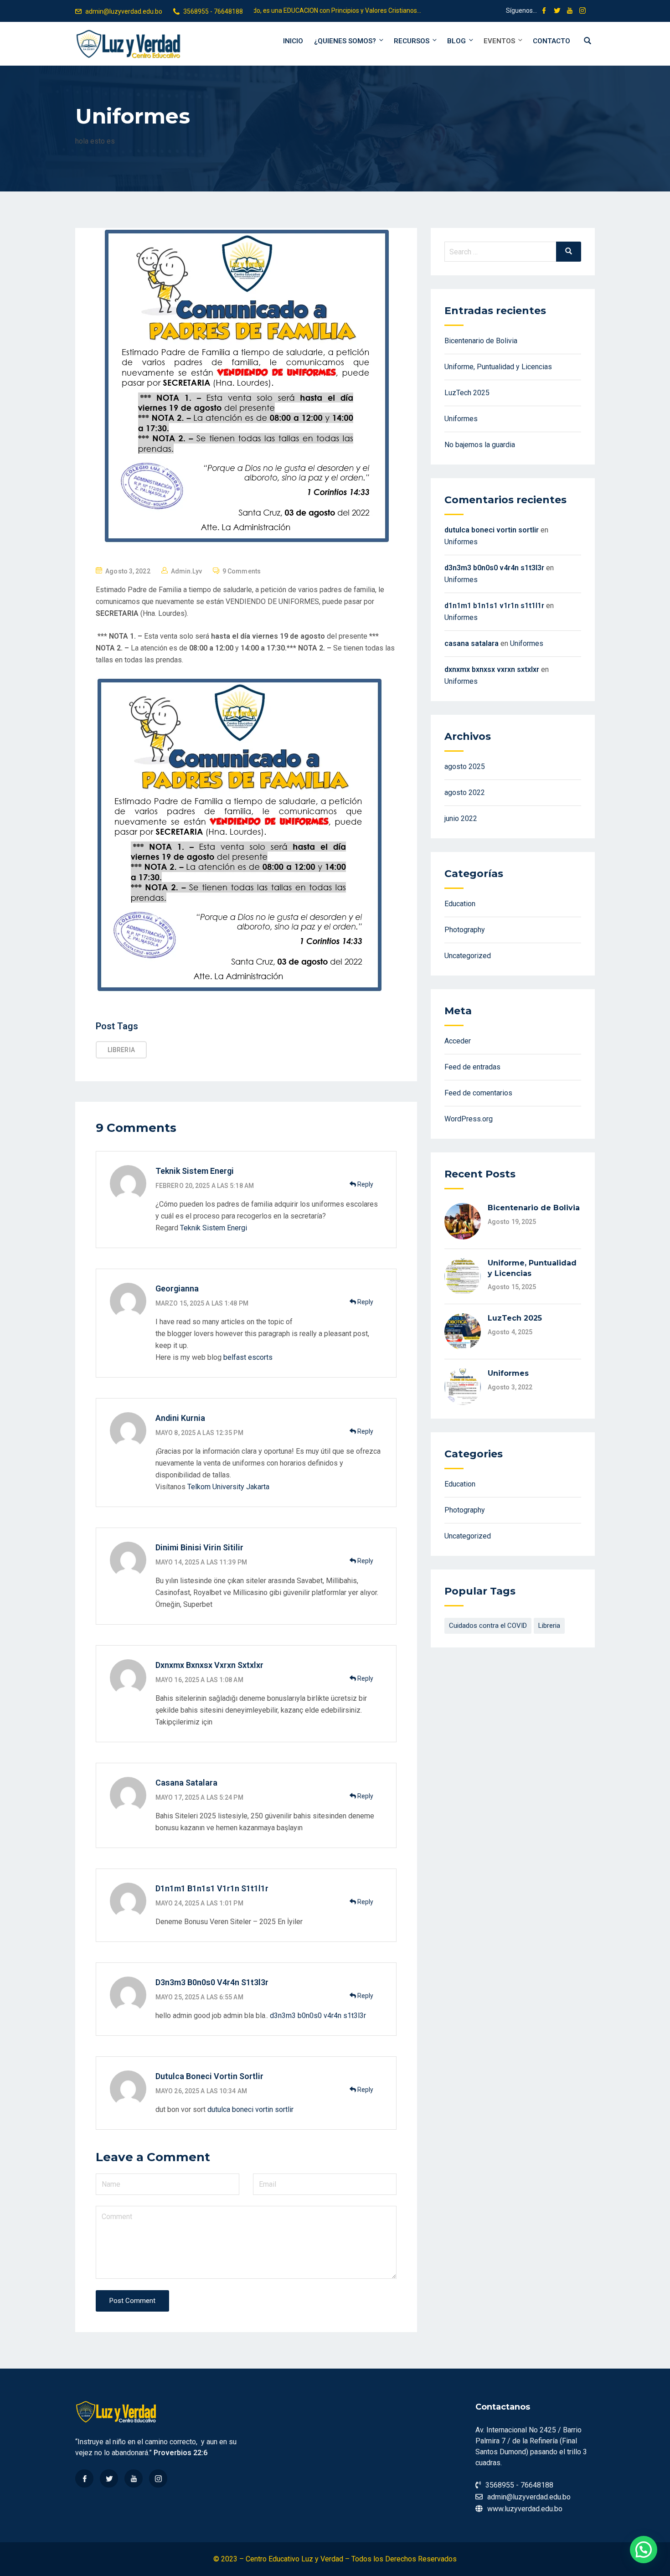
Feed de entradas (472, 1067)
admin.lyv (186, 571)
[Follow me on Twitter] (557, 11)
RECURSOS (412, 41)
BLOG (456, 41)
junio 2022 (461, 818)
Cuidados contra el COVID (488, 1626)
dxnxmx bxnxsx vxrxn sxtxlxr (209, 1665)
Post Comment (132, 2301)
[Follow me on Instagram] (582, 11)
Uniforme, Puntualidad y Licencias (498, 367)
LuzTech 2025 (467, 393)
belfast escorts (248, 1357)
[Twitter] (109, 2478)
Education (460, 904)
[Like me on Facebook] (544, 11)
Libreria (121, 1050)
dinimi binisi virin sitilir (199, 1547)
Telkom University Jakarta (228, 1487)
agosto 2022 (465, 792)
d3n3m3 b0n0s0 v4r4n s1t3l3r (212, 1982)
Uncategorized (468, 956)
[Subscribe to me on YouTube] (570, 11)
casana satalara (186, 1783)
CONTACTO (551, 41)
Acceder (458, 1041)
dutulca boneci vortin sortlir (209, 2076)
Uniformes (461, 419)
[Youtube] (134, 2478)
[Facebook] (84, 2478)
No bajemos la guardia (480, 445)
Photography (465, 930)
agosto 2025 (465, 767)
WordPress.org (469, 1119)
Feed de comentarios (478, 1093)
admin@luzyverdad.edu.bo (124, 11)
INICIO (293, 41)
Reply (365, 1184)
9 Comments (242, 571)
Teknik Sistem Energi (214, 1228)
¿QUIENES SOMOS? (345, 41)
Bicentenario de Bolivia (481, 341)
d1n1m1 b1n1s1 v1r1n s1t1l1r (212, 1888)
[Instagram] (158, 2478)
